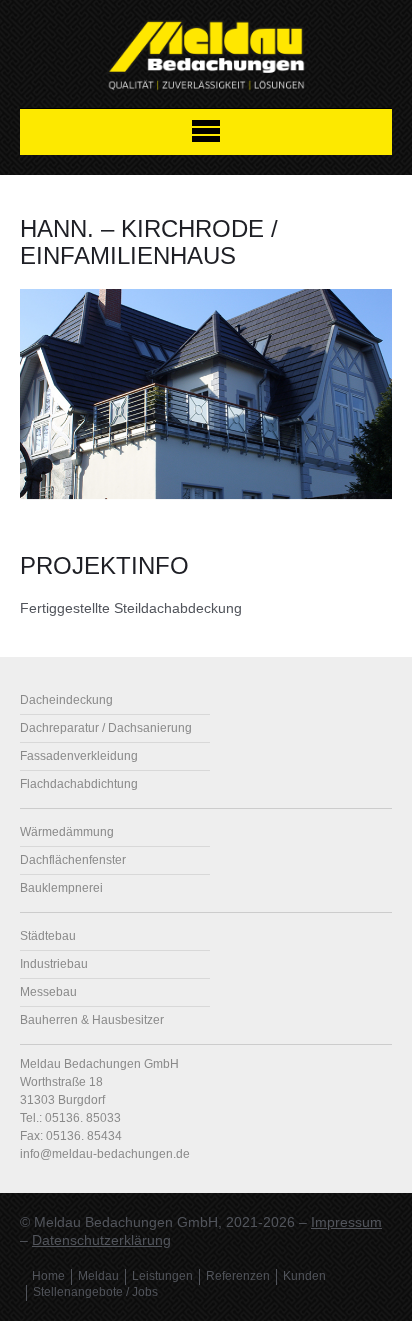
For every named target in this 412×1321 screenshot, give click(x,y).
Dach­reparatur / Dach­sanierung (106, 728)
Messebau (48, 992)
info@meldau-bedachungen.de (105, 1154)
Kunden (304, 1276)
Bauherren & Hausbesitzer (92, 1020)
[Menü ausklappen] (206, 131)
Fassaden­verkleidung (79, 756)
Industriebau (54, 964)
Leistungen (162, 1276)
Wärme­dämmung (67, 832)
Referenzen (238, 1276)
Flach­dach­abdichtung (79, 784)
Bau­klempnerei (61, 888)
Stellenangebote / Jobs (95, 1292)
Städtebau (48, 936)
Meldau (98, 1276)
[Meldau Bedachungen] (206, 59)
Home (48, 1276)
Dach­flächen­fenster (73, 860)
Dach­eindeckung (66, 700)
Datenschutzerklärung (101, 1240)
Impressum (346, 1222)
